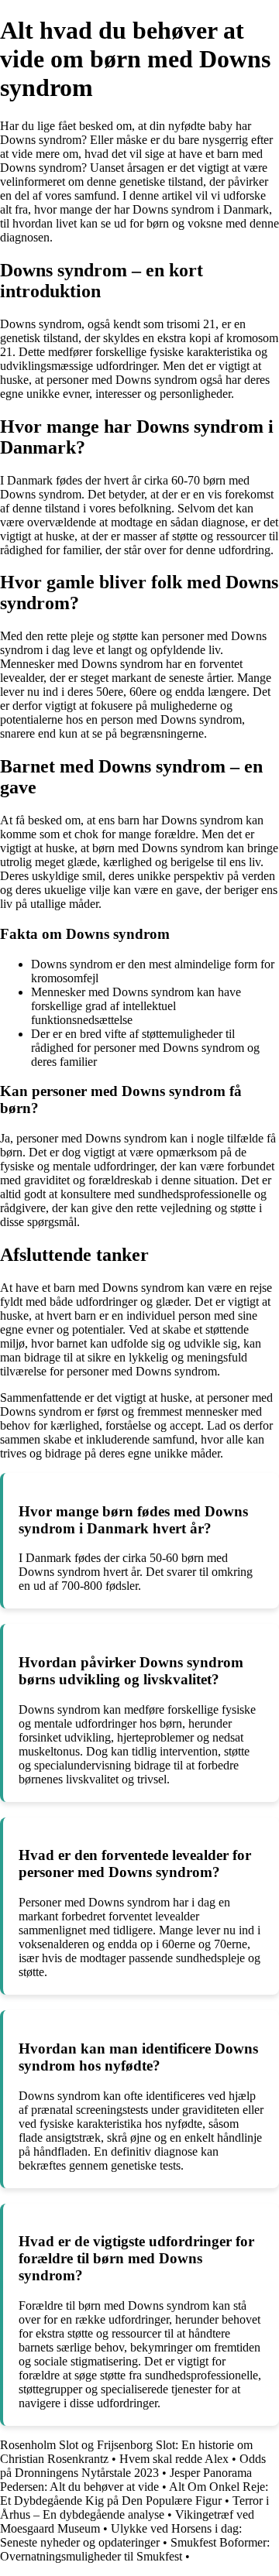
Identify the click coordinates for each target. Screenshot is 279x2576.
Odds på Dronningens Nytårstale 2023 (133, 2466)
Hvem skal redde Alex (174, 2459)
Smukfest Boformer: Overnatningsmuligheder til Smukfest (135, 2549)
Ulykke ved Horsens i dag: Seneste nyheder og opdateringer (121, 2535)
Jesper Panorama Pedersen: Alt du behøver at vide (126, 2480)
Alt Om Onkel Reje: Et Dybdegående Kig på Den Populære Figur (134, 2494)
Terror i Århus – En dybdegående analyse (134, 2507)
